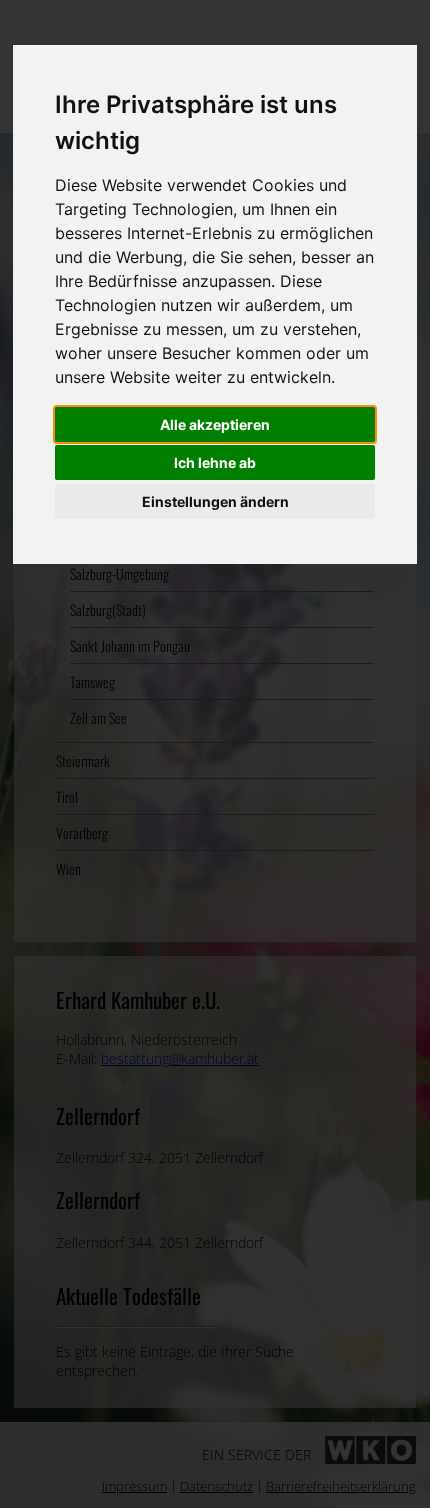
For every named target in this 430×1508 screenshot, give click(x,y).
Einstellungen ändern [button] (215, 501)
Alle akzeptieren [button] (215, 424)
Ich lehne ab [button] (215, 462)
